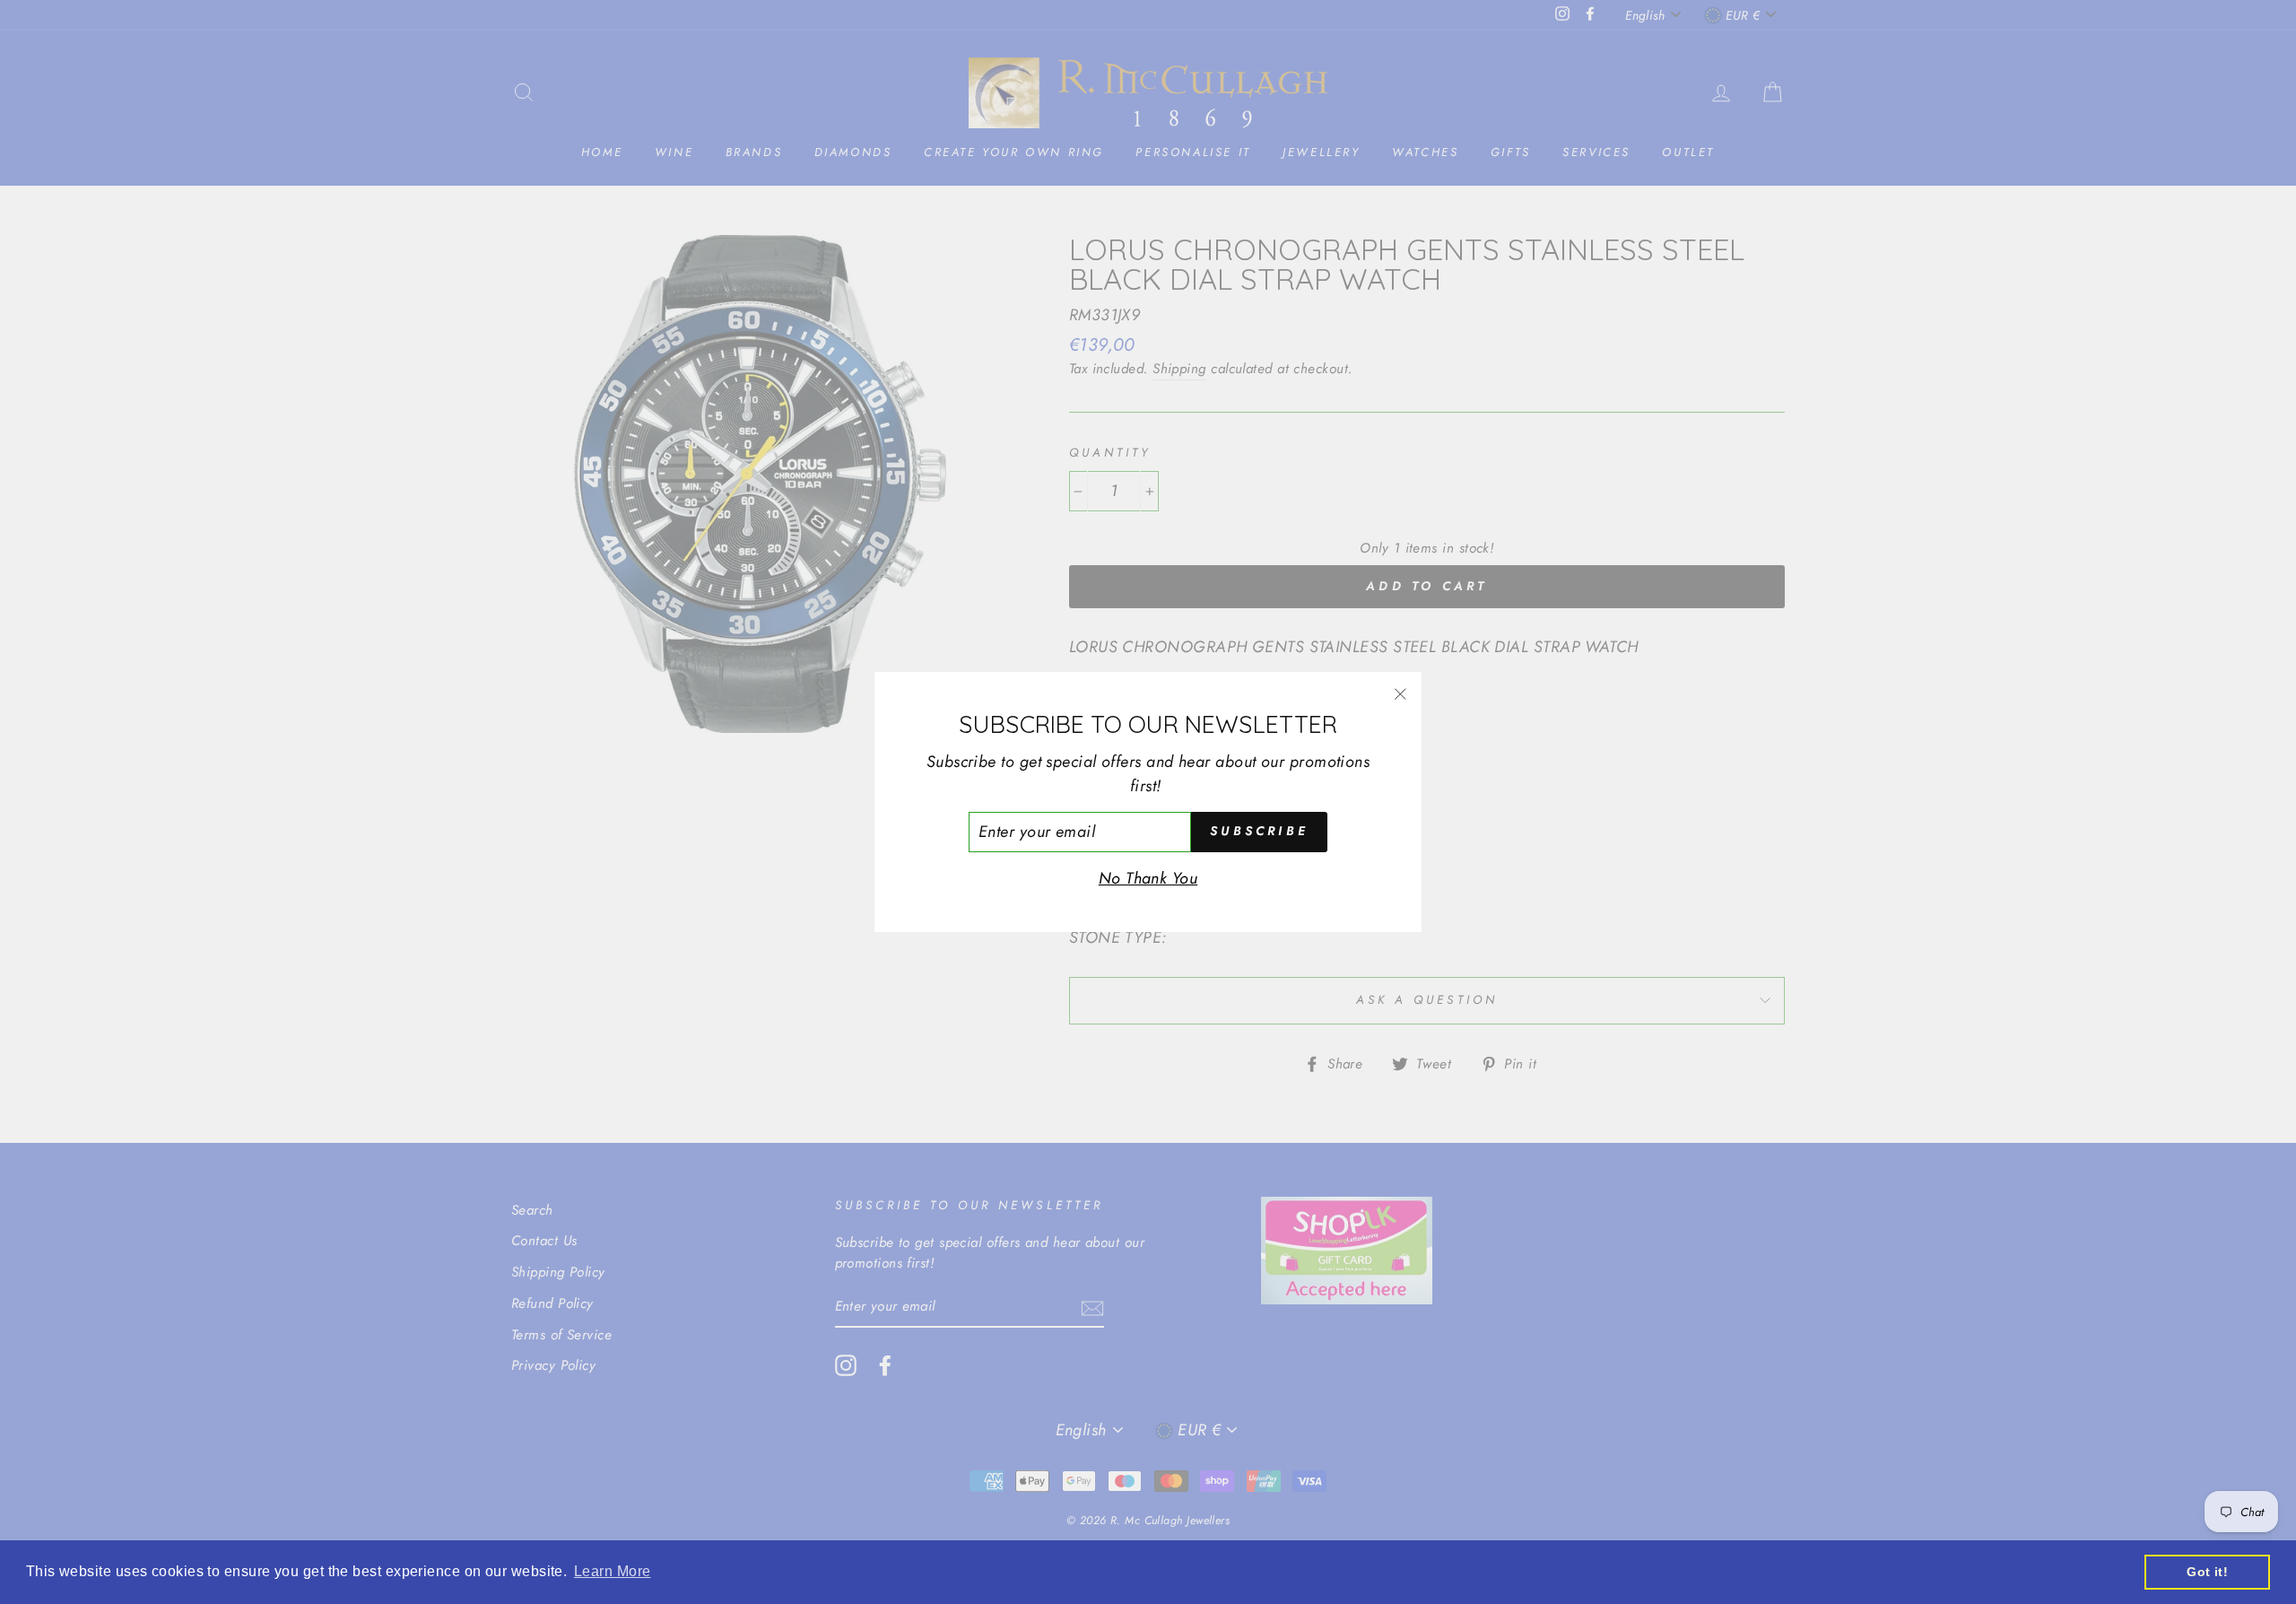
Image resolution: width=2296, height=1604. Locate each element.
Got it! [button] (2207, 1572)
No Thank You (1148, 878)
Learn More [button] (613, 1571)
